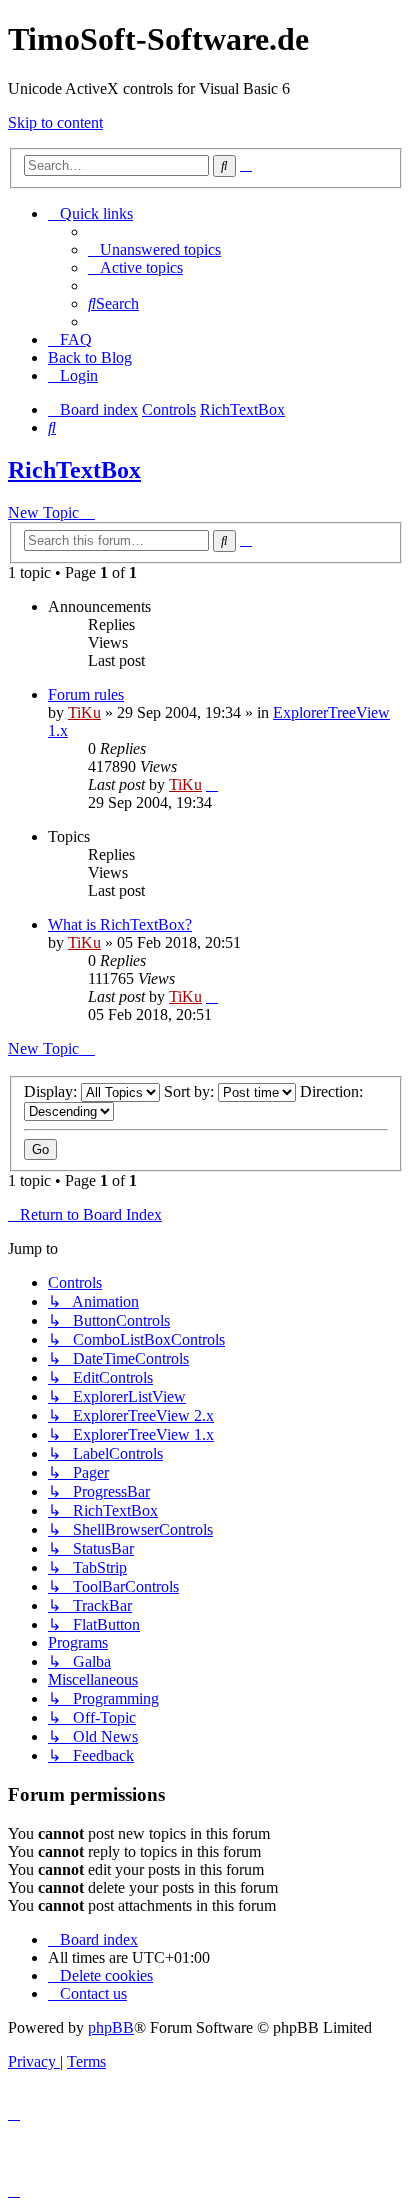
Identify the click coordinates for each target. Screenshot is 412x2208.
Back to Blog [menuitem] (90, 357)
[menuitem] (154, 249)
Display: (52, 1091)
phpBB (111, 2027)
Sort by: (191, 1091)
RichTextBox (74, 470)
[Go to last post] (212, 784)
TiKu (84, 712)
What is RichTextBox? (120, 924)
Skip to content (55, 122)
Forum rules (86, 694)
